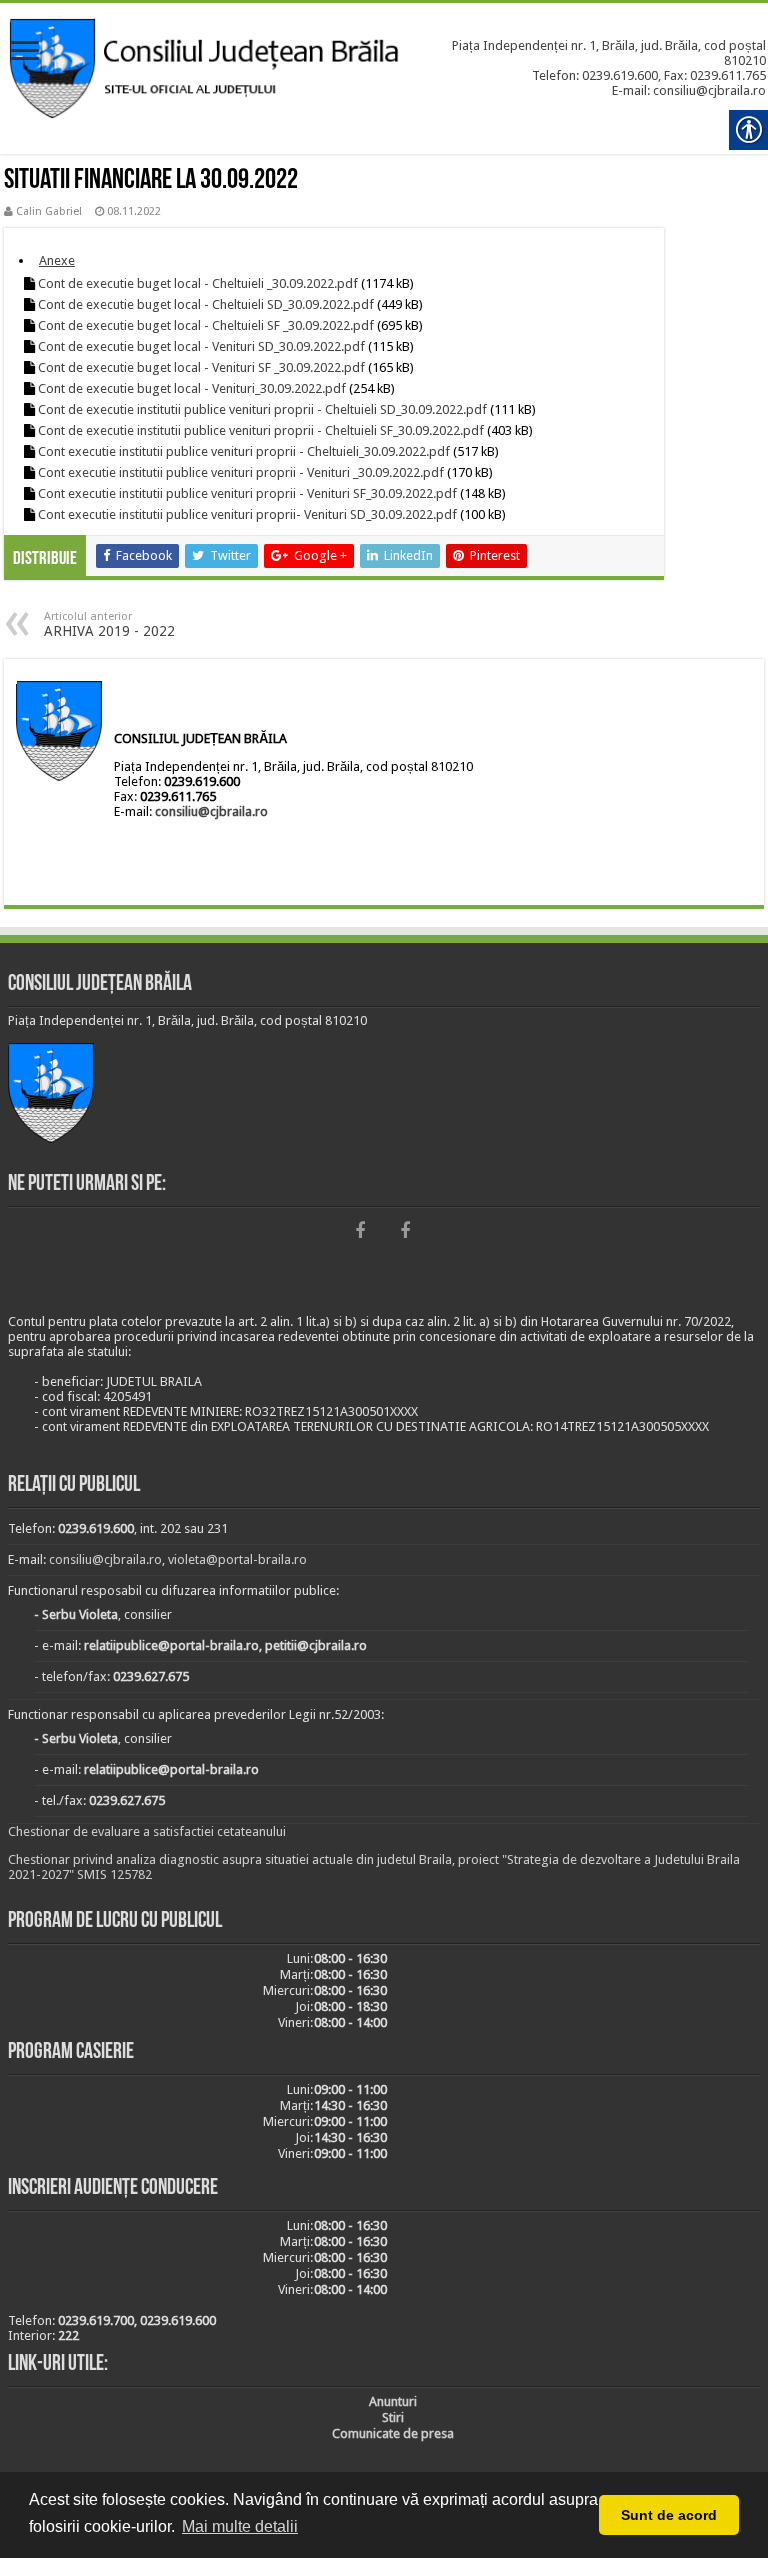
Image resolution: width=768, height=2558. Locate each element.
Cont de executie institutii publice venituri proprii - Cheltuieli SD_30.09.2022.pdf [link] (262, 409)
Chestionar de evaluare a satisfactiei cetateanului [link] (147, 1831)
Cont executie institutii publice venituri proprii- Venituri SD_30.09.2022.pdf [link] (247, 514)
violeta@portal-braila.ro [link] (237, 1559)
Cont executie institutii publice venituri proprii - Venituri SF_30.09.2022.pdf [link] (247, 493)
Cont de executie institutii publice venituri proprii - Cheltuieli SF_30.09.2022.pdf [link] (261, 430)
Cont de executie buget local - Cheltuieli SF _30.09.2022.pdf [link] (206, 325)
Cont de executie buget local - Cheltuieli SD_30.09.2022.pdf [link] (206, 304)
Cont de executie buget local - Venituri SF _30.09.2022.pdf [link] (201, 367)
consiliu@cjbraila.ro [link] (211, 811)
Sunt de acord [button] (669, 2515)
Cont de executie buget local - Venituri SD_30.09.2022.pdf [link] (201, 346)
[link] (25, 52)
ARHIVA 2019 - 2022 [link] (109, 624)
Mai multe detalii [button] (240, 2526)
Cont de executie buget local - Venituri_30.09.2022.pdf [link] (192, 388)
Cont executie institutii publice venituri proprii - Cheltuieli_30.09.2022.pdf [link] (244, 451)
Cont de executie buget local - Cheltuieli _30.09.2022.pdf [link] (198, 283)
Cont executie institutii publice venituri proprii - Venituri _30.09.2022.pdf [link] (241, 472)
